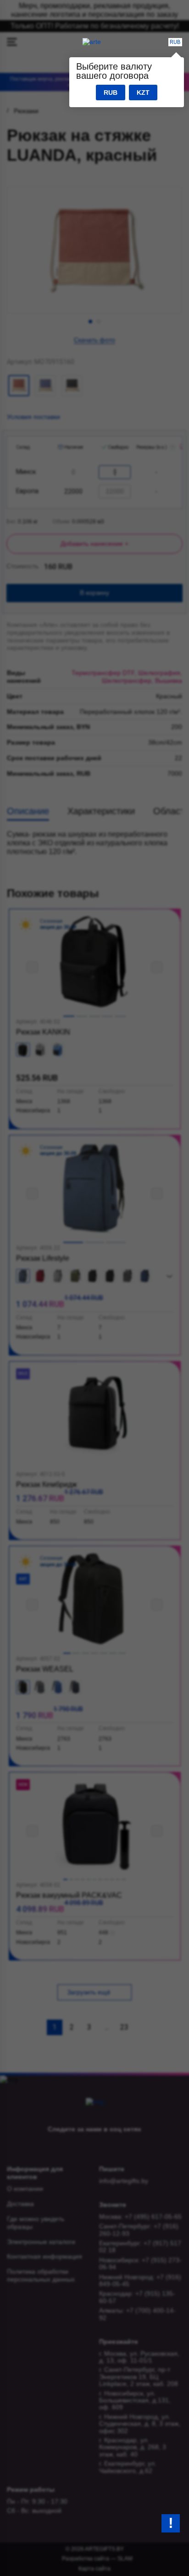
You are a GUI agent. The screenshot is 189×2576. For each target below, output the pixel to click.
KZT (143, 93)
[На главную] (92, 42)
